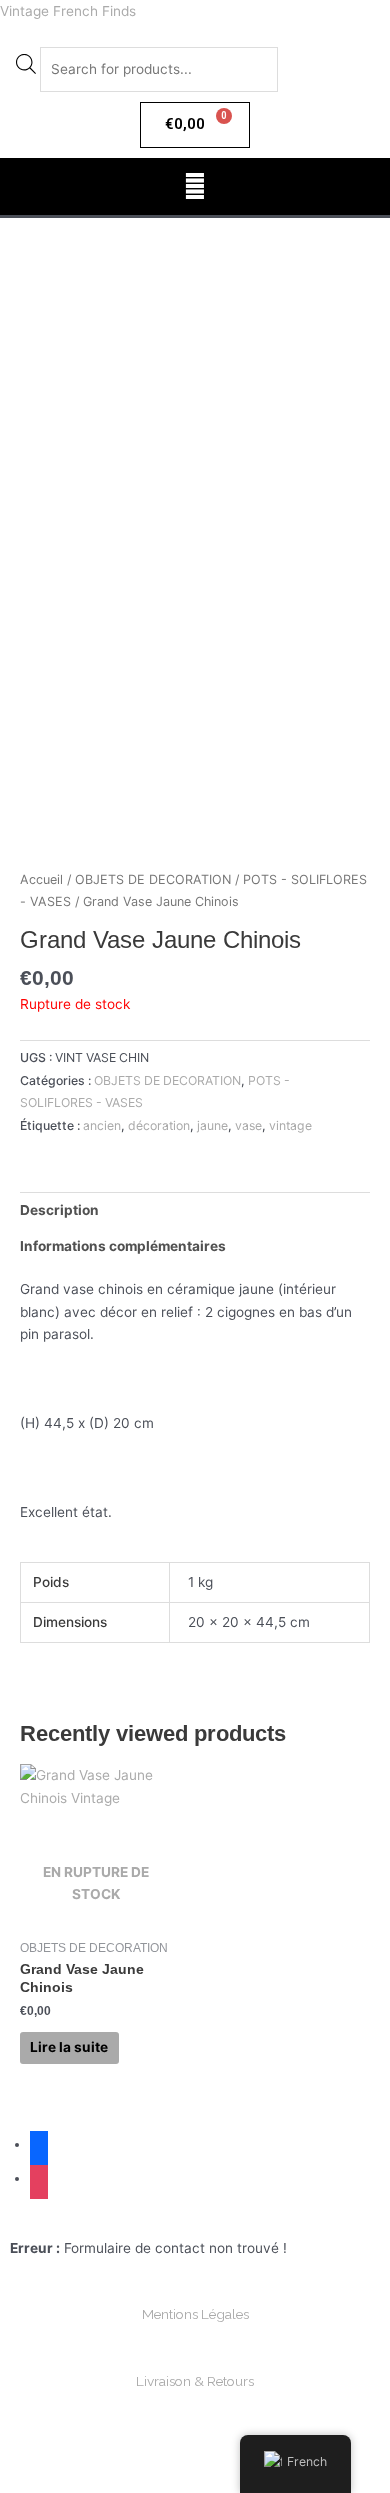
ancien (102, 1125)
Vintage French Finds (68, 11)
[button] (194, 186)
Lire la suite (69, 2047)
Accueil (41, 879)
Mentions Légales (195, 2314)
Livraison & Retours (195, 2381)
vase (248, 1125)
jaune (212, 1125)
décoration (159, 1125)
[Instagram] (39, 2178)
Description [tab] (59, 1210)
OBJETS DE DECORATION (153, 879)
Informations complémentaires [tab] (123, 1246)
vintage (290, 1125)
